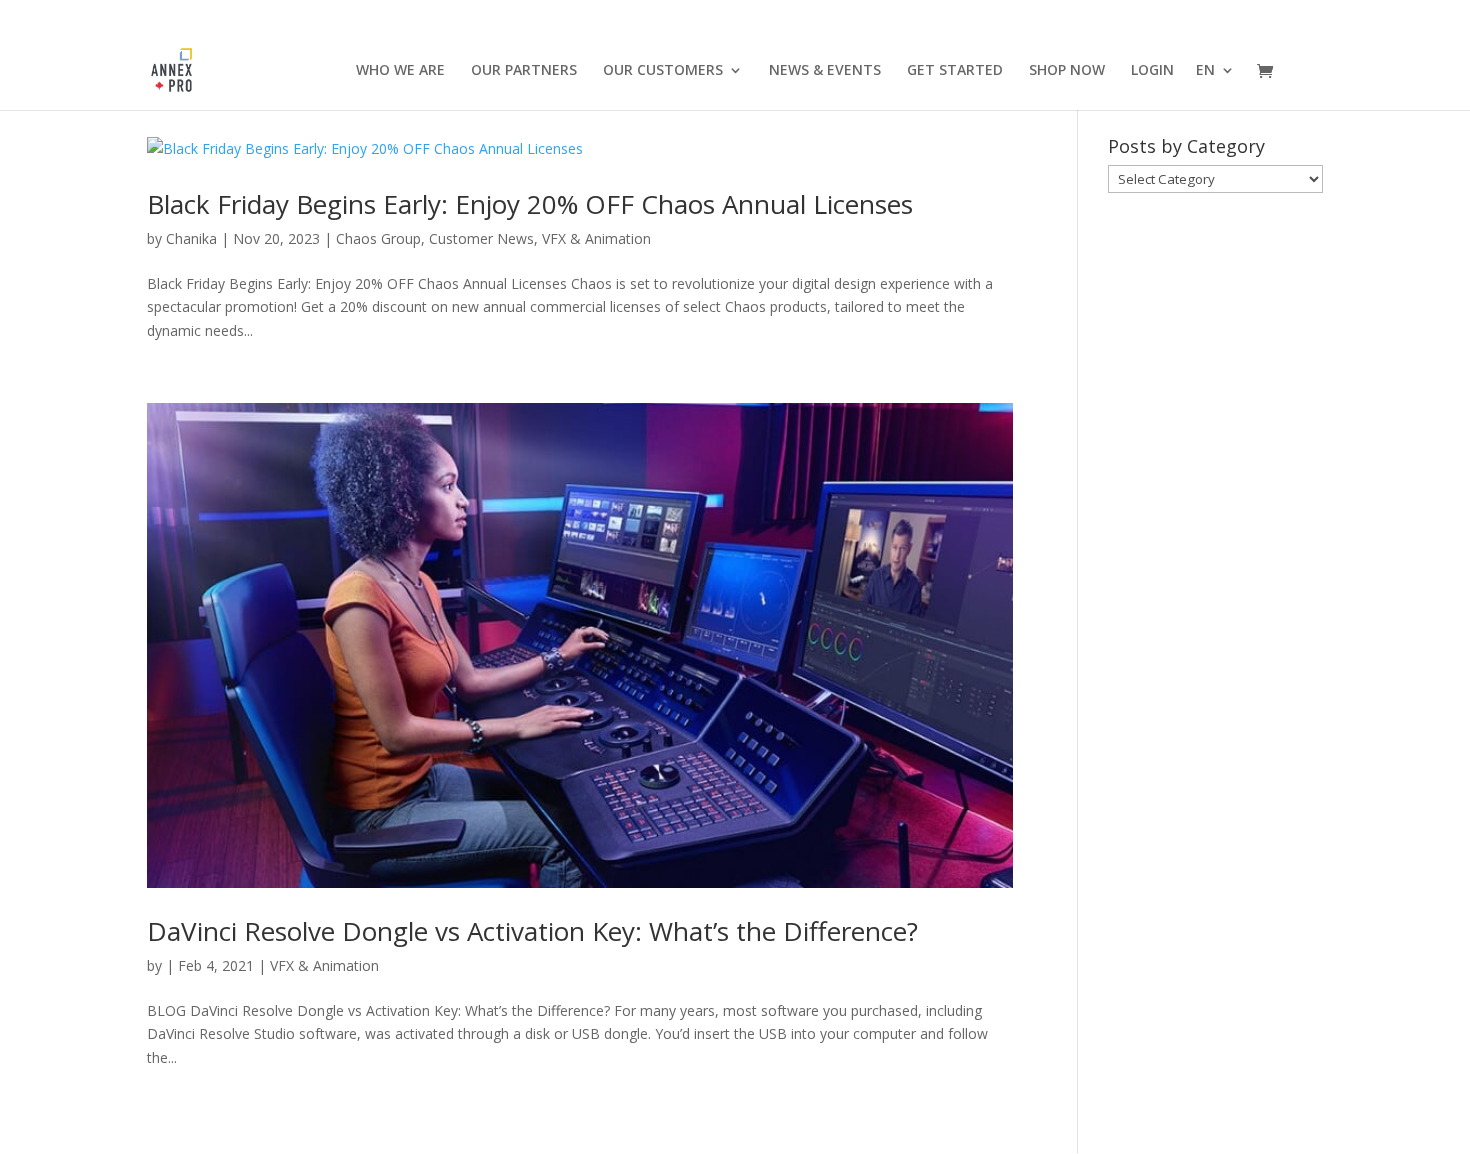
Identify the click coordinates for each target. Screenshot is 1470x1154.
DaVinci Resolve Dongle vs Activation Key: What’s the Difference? (532, 931)
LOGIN (1152, 71)
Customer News (481, 238)
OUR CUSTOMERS (663, 71)
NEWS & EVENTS (825, 71)
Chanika (191, 238)
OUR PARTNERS (524, 71)
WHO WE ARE (400, 71)
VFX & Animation (596, 238)
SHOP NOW (1067, 71)
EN (1205, 71)
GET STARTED (955, 71)
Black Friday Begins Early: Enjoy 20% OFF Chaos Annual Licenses (530, 204)
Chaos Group (378, 238)
